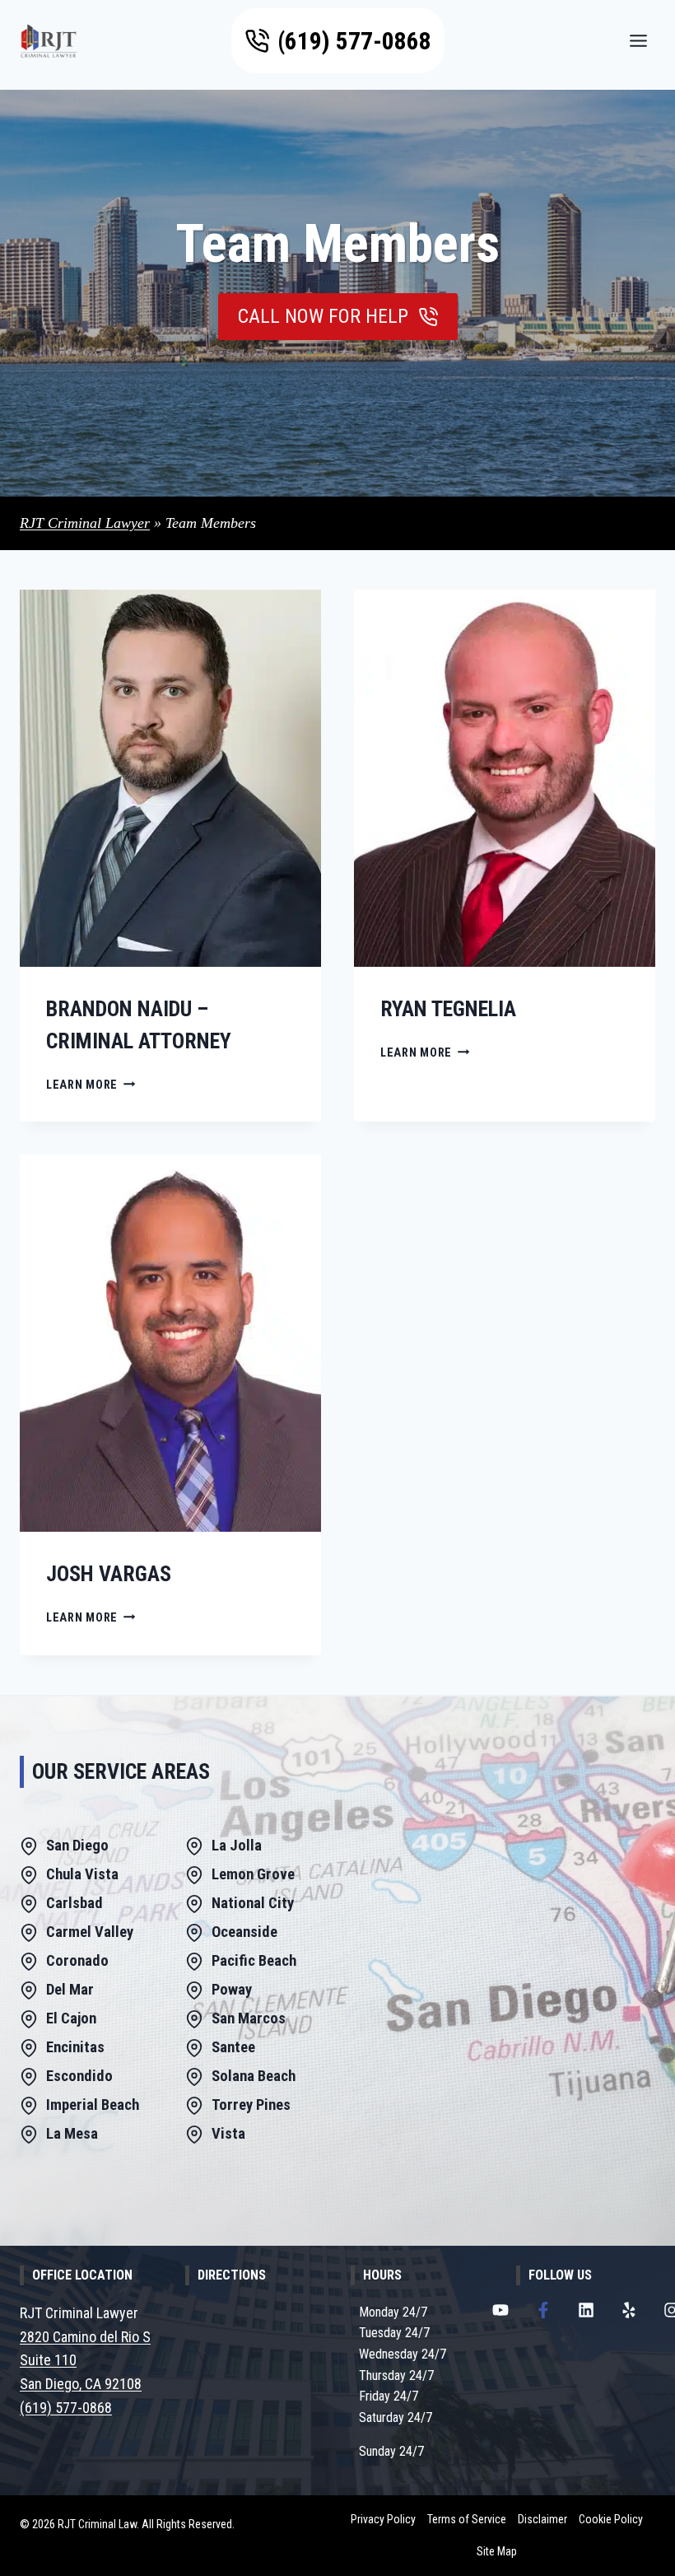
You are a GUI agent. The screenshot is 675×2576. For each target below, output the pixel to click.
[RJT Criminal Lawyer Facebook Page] (543, 2310)
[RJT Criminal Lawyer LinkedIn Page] (586, 2310)
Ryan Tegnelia (448, 1009)
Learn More (91, 1085)
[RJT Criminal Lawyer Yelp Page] (629, 2310)
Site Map (497, 2551)
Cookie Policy (611, 2519)
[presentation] (170, 778)
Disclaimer (542, 2519)
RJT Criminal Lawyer (85, 523)
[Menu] (638, 41)
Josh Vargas (109, 1574)
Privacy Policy (383, 2519)
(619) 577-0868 (66, 2408)
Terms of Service (467, 2519)
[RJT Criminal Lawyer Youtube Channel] (500, 2310)
